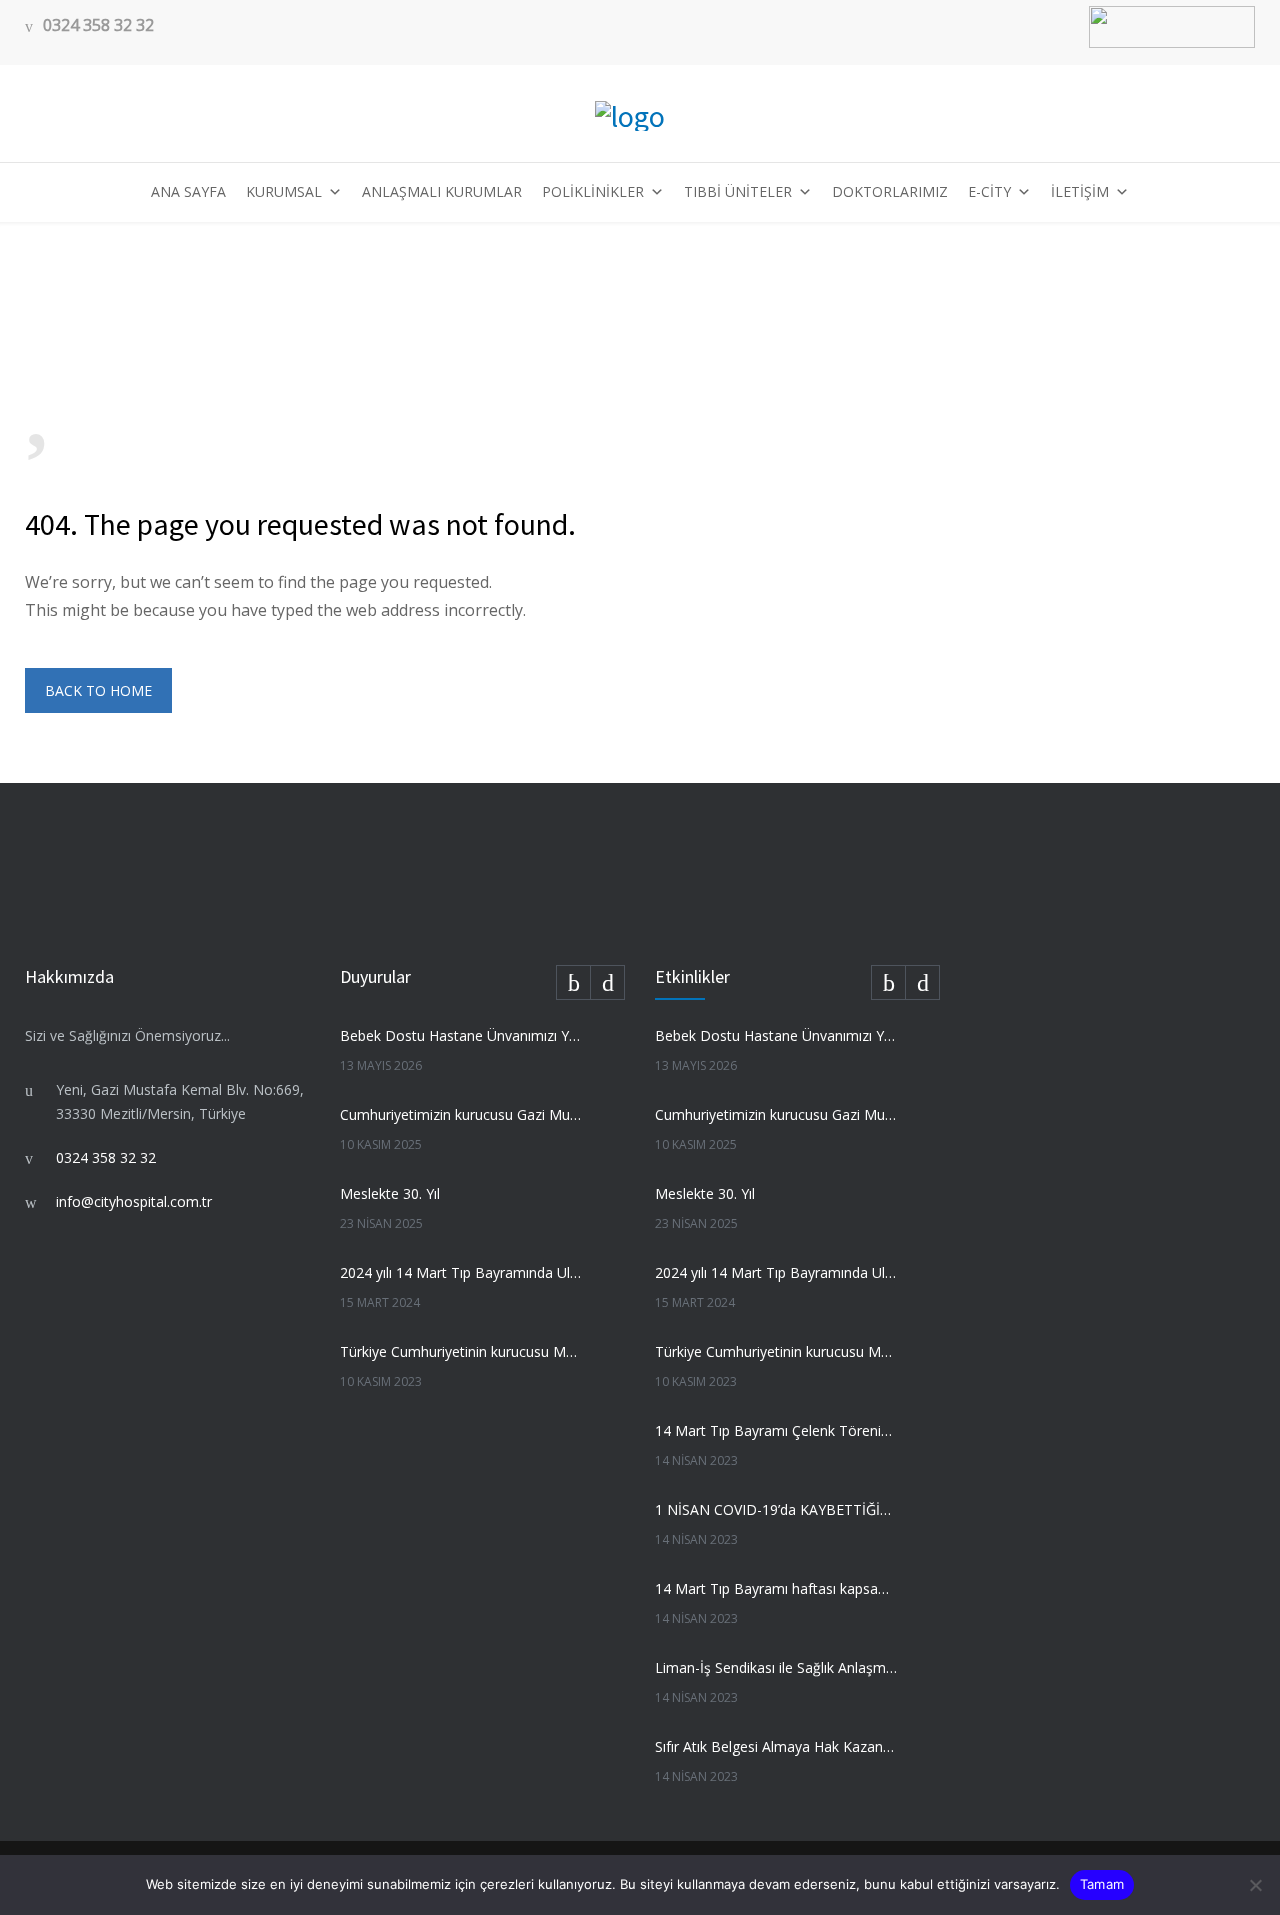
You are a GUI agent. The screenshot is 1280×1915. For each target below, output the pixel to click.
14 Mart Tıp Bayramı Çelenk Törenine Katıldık (776, 1430)
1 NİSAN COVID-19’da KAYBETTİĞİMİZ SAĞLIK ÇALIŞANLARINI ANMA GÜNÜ (776, 1509)
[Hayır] (1255, 1885)
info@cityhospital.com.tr (134, 1201)
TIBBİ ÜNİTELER (738, 191)
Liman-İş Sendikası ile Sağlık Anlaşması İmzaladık (776, 1667)
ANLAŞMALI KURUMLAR (442, 191)
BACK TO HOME (98, 690)
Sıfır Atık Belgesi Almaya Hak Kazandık (776, 1746)
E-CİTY (989, 191)
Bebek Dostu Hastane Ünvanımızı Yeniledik (461, 1035)
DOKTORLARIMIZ (890, 191)
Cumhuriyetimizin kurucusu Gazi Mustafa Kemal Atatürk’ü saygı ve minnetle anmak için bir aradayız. (461, 1114)
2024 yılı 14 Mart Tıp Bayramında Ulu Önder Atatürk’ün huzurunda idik (461, 1272)
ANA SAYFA (188, 191)
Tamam (1102, 1884)
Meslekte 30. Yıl (390, 1193)
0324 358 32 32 (98, 26)
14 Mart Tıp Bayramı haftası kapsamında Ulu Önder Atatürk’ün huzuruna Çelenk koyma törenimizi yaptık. (776, 1588)
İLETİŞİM (1080, 191)
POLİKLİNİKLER (593, 191)
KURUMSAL (284, 191)
